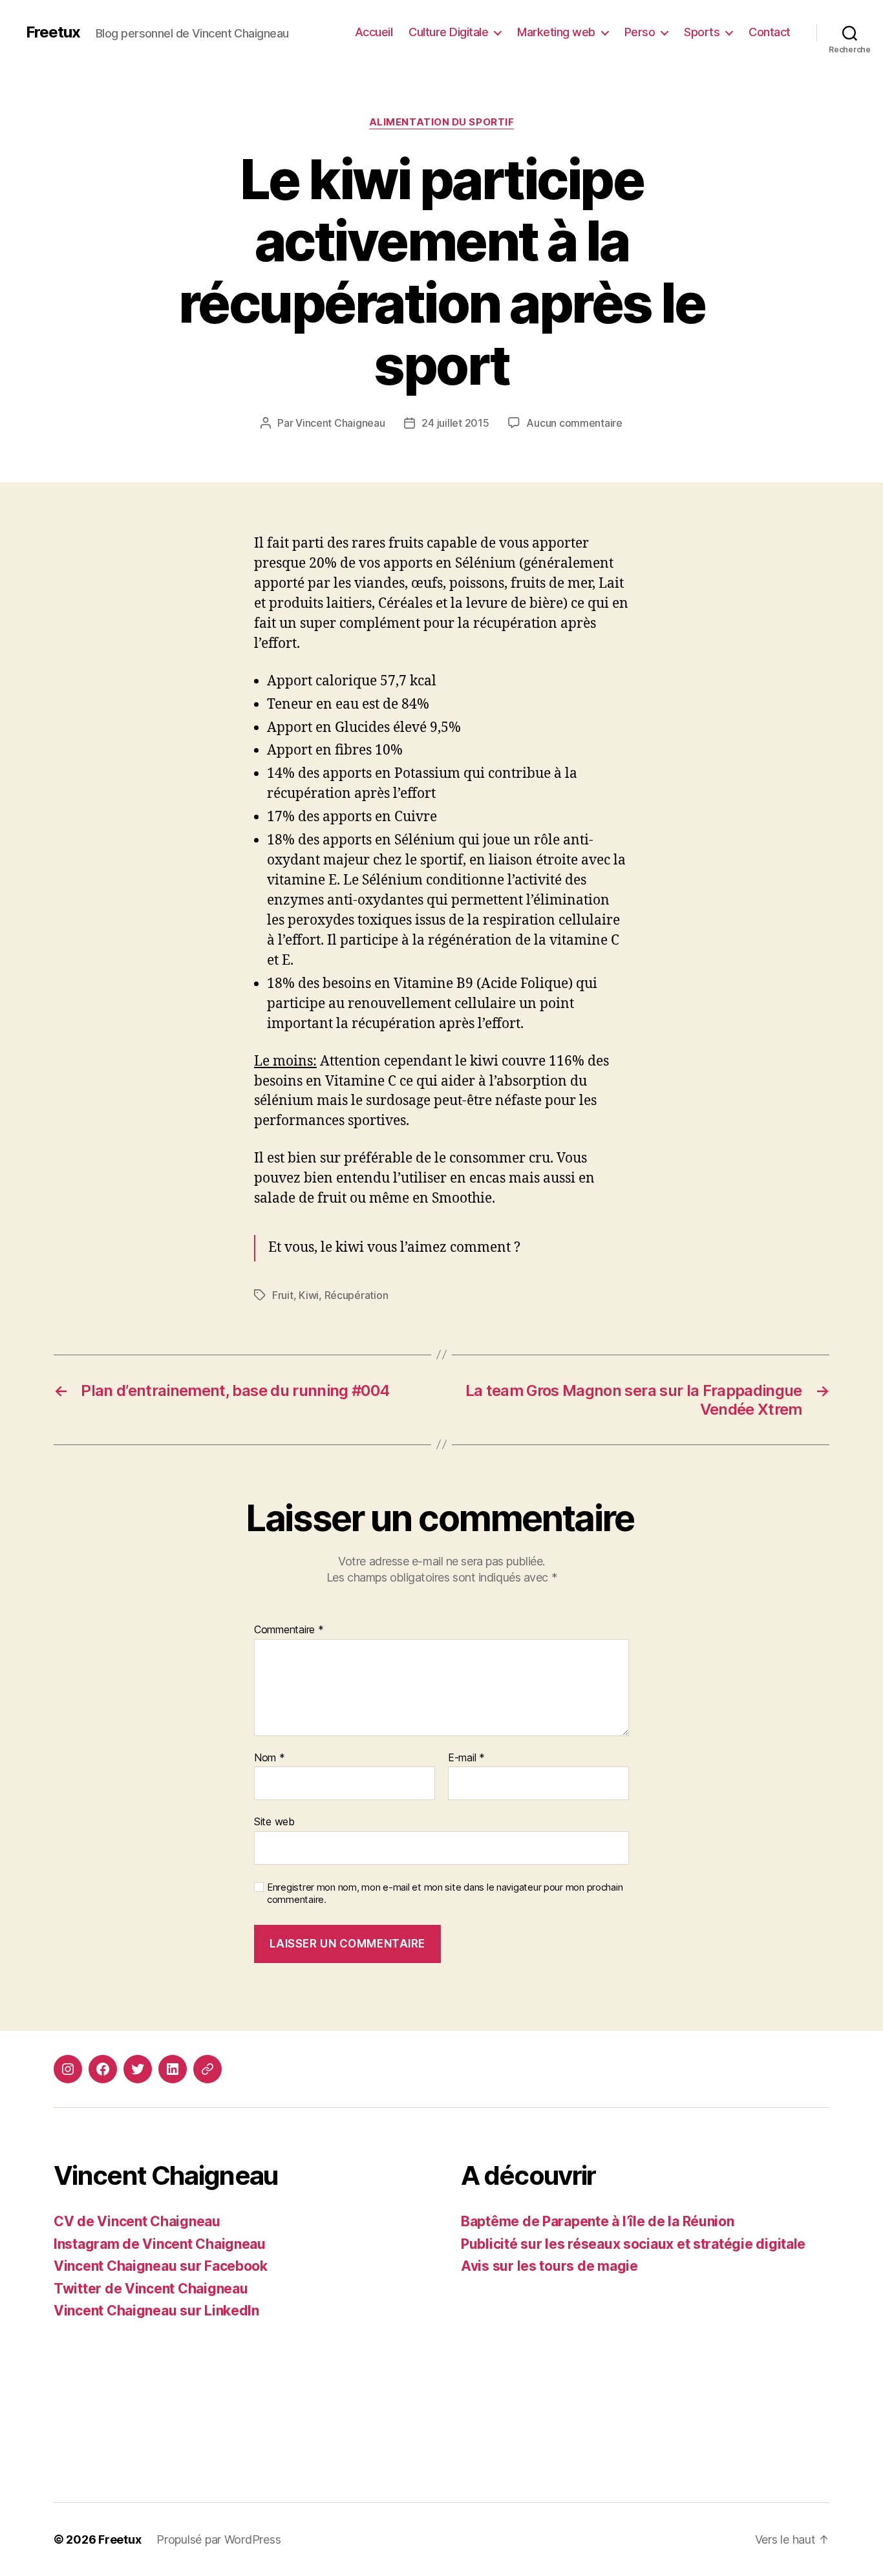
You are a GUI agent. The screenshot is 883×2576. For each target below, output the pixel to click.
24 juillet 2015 (455, 423)
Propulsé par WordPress (218, 2539)
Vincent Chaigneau (340, 423)
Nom (270, 1758)
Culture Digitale (448, 32)
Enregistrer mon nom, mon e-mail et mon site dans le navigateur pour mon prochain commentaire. (445, 1894)
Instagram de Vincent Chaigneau (160, 2244)
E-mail (466, 1758)
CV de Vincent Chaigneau (137, 2221)
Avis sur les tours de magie (549, 2266)
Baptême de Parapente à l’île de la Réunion (598, 2221)
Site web (274, 1821)
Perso (640, 32)
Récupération (356, 1295)
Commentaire (289, 1630)
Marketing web (556, 32)
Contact (770, 32)
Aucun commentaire (574, 423)
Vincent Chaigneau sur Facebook (161, 2266)
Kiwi (309, 1295)
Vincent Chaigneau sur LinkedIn (156, 2311)
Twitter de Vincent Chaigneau (151, 2289)
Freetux (53, 32)
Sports (702, 32)
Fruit (283, 1295)
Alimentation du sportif (442, 122)
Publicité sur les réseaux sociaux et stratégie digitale (633, 2244)
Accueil (374, 32)
